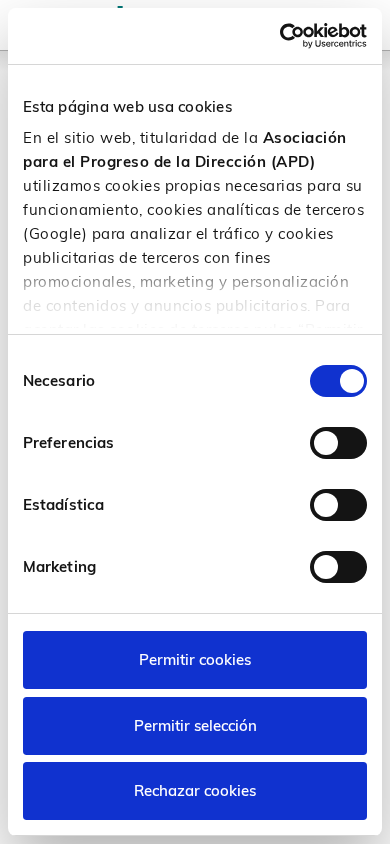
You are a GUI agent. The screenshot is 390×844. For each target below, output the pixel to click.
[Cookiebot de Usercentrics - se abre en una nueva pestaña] (280, 36)
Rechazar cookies (195, 790)
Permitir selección (195, 725)
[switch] (338, 443)
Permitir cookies (195, 659)
